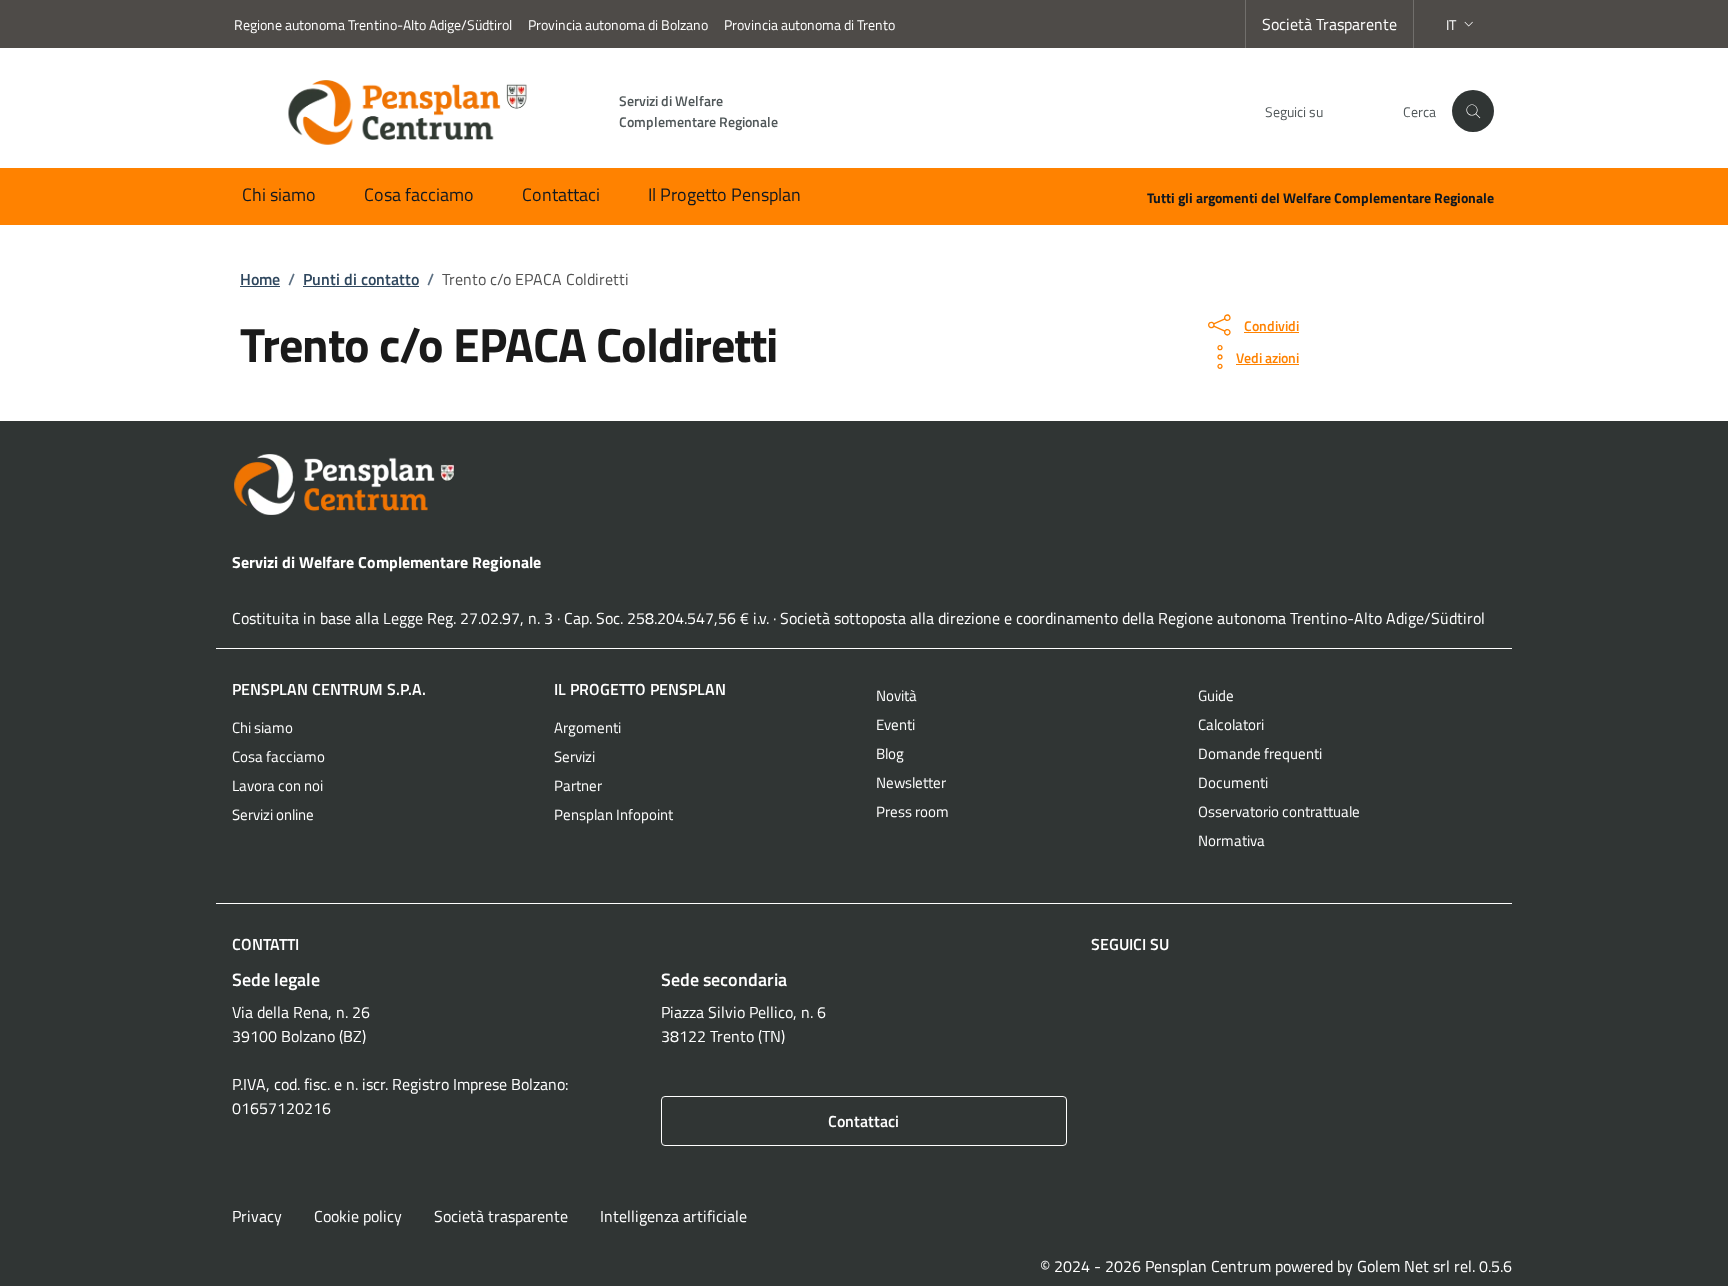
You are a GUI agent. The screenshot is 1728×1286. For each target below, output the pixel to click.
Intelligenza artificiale (673, 1216)
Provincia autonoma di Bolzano (618, 24)
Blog (890, 753)
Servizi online (273, 814)
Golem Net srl (1403, 1266)
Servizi (574, 756)
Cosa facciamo (419, 194)
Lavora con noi (277, 785)
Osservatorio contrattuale (1279, 811)
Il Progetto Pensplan (724, 194)
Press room (912, 811)
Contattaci (561, 194)
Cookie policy (358, 1216)
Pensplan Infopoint (613, 814)
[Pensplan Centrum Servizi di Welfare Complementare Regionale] (864, 484)
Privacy (257, 1216)
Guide (1216, 695)
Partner (578, 785)
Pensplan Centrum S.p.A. (329, 689)
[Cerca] (1473, 111)
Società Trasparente (1329, 24)
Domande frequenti (1260, 753)
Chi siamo (279, 194)
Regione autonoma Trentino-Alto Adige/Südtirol (373, 24)
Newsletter (911, 782)
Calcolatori (1231, 724)
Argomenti (587, 727)
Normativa (1231, 840)
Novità (896, 695)
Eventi (895, 724)
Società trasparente (501, 1216)
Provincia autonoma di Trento (809, 24)
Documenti (1233, 782)
